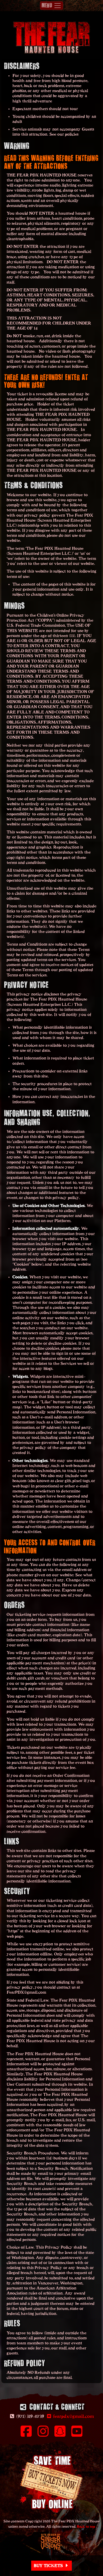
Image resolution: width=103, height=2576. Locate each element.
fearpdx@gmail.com (73, 2417)
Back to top (86, 2527)
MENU (48, 5)
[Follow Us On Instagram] (43, 2435)
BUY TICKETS (49, 2566)
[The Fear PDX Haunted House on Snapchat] (60, 2435)
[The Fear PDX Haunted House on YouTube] (77, 2435)
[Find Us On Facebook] (26, 2435)
